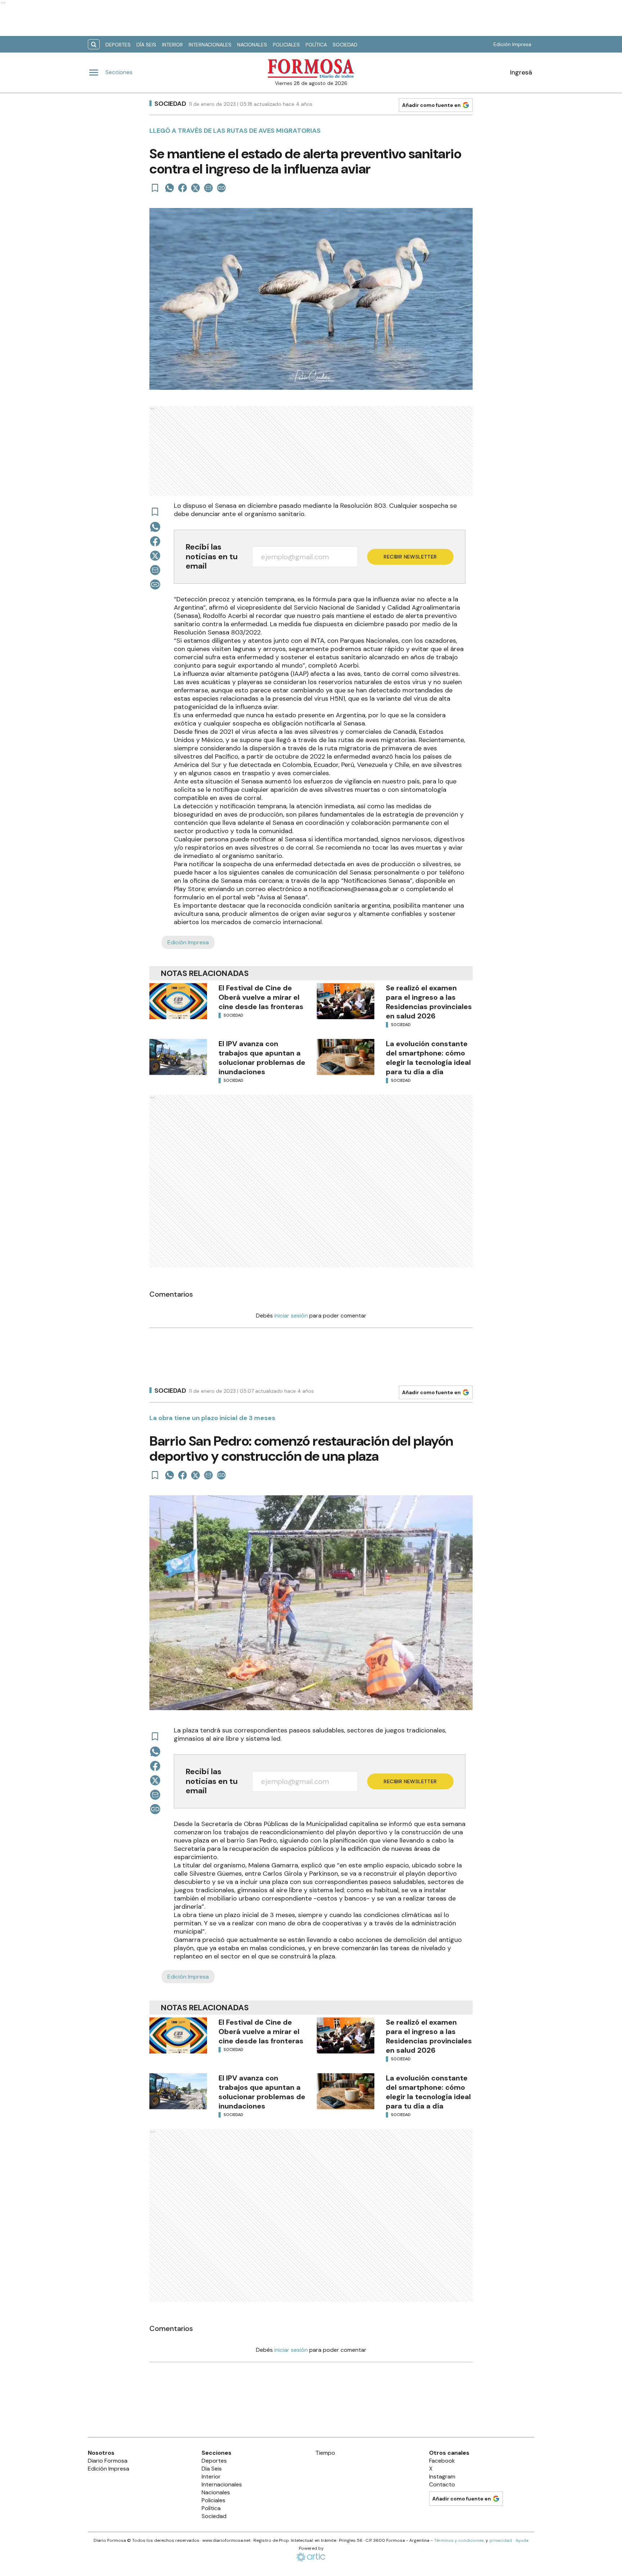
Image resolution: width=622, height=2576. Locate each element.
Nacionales (252, 45)
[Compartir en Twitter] (195, 188)
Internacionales (210, 45)
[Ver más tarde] (155, 188)
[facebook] (182, 188)
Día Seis (146, 45)
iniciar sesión (291, 1316)
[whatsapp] (170, 188)
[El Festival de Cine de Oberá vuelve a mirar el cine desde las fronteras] (178, 1001)
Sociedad (345, 45)
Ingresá (521, 72)
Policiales (286, 45)
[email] (208, 188)
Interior (172, 45)
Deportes (118, 45)
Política (316, 45)
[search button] (94, 44)
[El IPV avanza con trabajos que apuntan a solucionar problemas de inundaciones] (178, 1057)
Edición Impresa (512, 44)
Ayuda (522, 2540)
